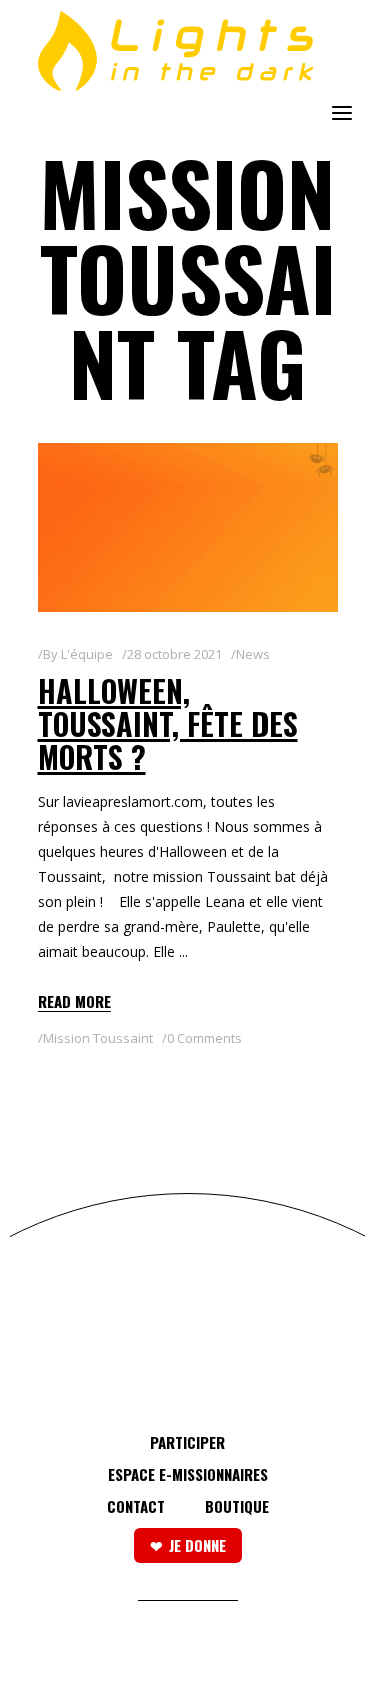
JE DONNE (197, 1545)
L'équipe (87, 654)
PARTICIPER (187, 1442)
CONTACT (136, 1506)
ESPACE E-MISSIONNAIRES (188, 1474)
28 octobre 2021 (174, 654)
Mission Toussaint (98, 1038)
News (253, 654)
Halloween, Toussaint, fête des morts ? (168, 723)
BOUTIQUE (237, 1506)
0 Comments (204, 1038)
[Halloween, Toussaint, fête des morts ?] (188, 527)
